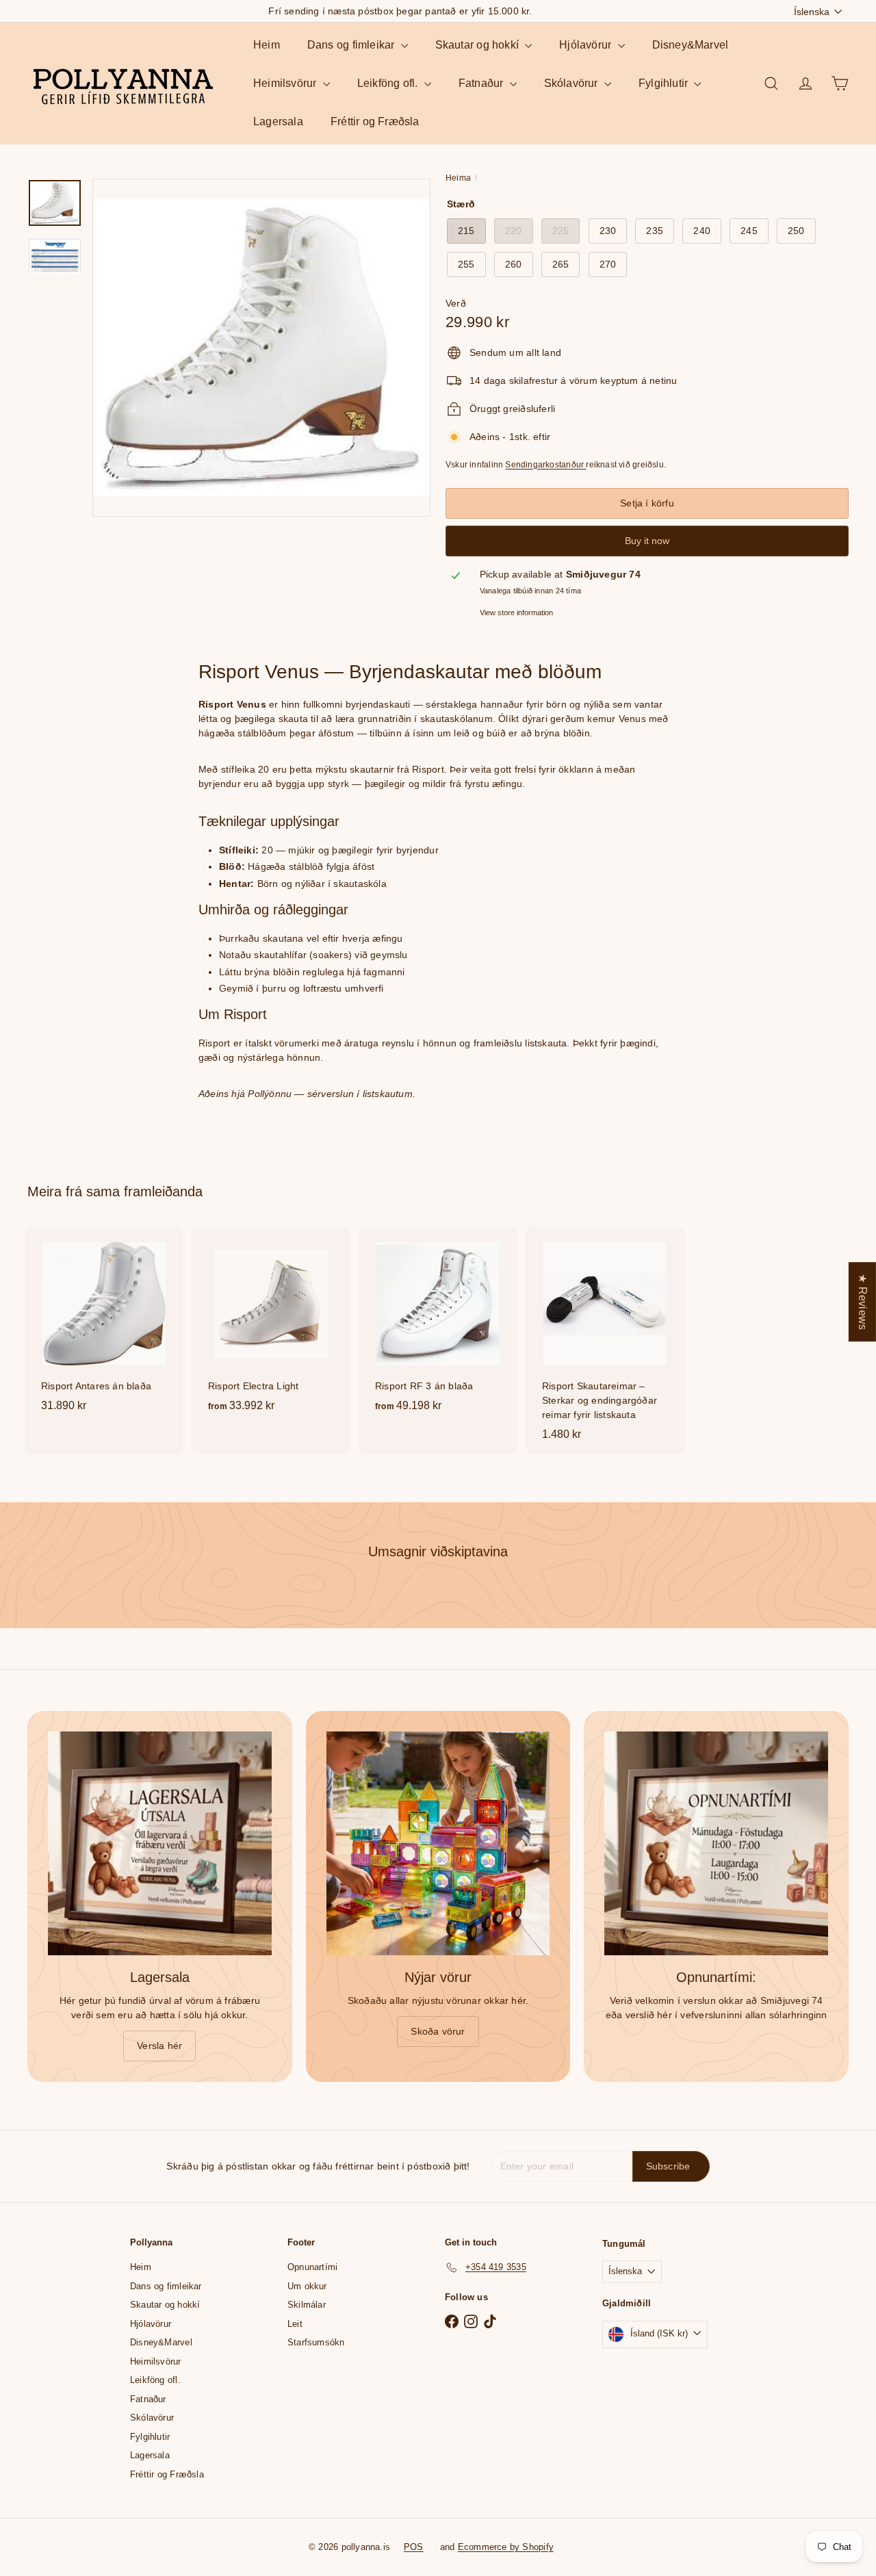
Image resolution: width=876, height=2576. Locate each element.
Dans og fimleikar (352, 45)
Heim (267, 45)
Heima (458, 178)
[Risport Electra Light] (271, 1327)
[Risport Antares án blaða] (104, 1326)
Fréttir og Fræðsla (375, 121)
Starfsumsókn (316, 2342)
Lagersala (278, 121)
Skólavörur (572, 83)
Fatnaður (482, 83)
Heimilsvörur (286, 83)
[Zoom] (261, 348)
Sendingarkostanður (545, 465)
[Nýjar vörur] (438, 1843)
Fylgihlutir (665, 83)
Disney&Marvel (691, 45)
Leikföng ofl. (389, 83)
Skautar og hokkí (479, 45)
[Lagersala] (160, 1843)
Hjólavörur (587, 45)
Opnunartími (312, 2267)
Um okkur (307, 2286)
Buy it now (647, 541)
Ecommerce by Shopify (506, 2547)
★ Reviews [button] (863, 1302)
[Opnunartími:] (716, 1843)
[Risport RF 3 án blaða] (438, 1327)
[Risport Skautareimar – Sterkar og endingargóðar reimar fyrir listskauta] (605, 1341)
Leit (295, 2324)
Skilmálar (307, 2305)
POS (414, 2547)
